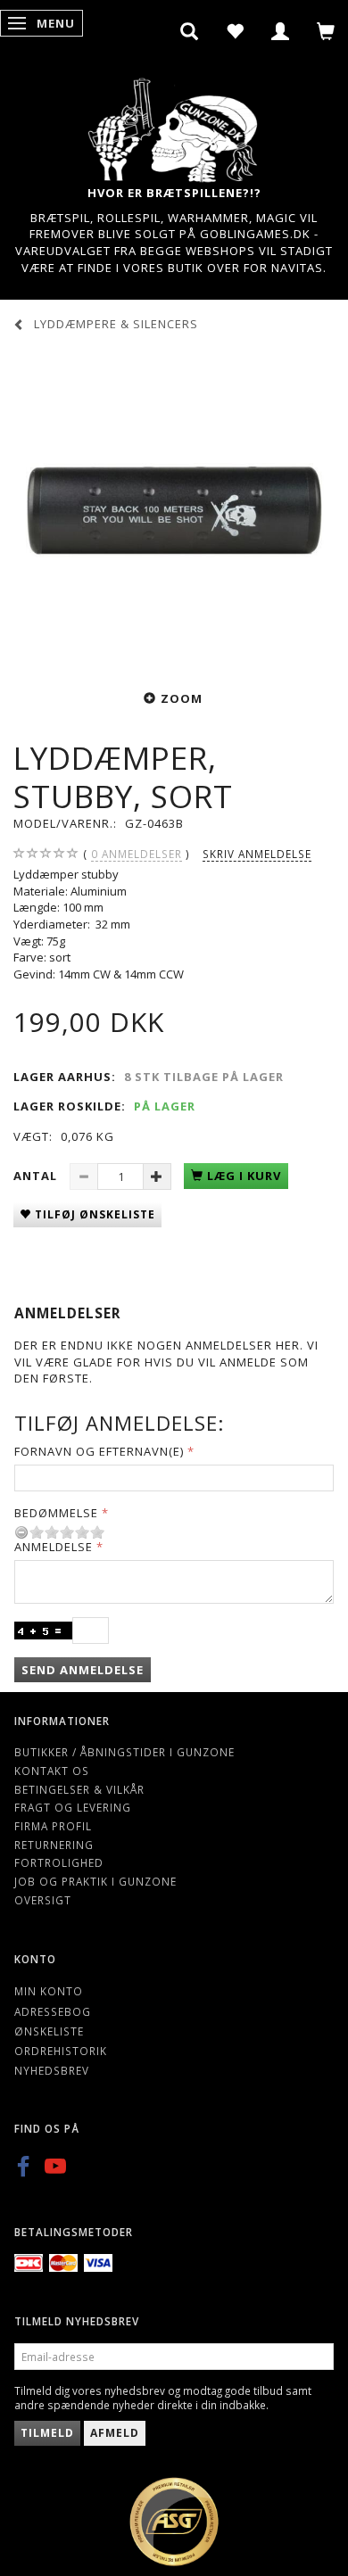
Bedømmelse (56, 1513)
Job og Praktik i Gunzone (95, 1881)
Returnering (54, 1845)
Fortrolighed (59, 1862)
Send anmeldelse (83, 1670)
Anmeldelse (54, 1547)
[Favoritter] (235, 31)
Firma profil (53, 1826)
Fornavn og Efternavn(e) (99, 1451)
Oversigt (43, 1900)
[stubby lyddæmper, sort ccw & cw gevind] (174, 508)
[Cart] (326, 31)
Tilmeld (47, 2433)
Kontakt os (52, 1771)
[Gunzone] (174, 125)
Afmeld (115, 2433)
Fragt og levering (73, 1807)
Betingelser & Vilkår (79, 1789)
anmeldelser (137, 854)
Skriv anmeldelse (257, 854)
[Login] (281, 31)
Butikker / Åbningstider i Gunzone (124, 1752)
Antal (37, 1176)
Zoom (182, 698)
